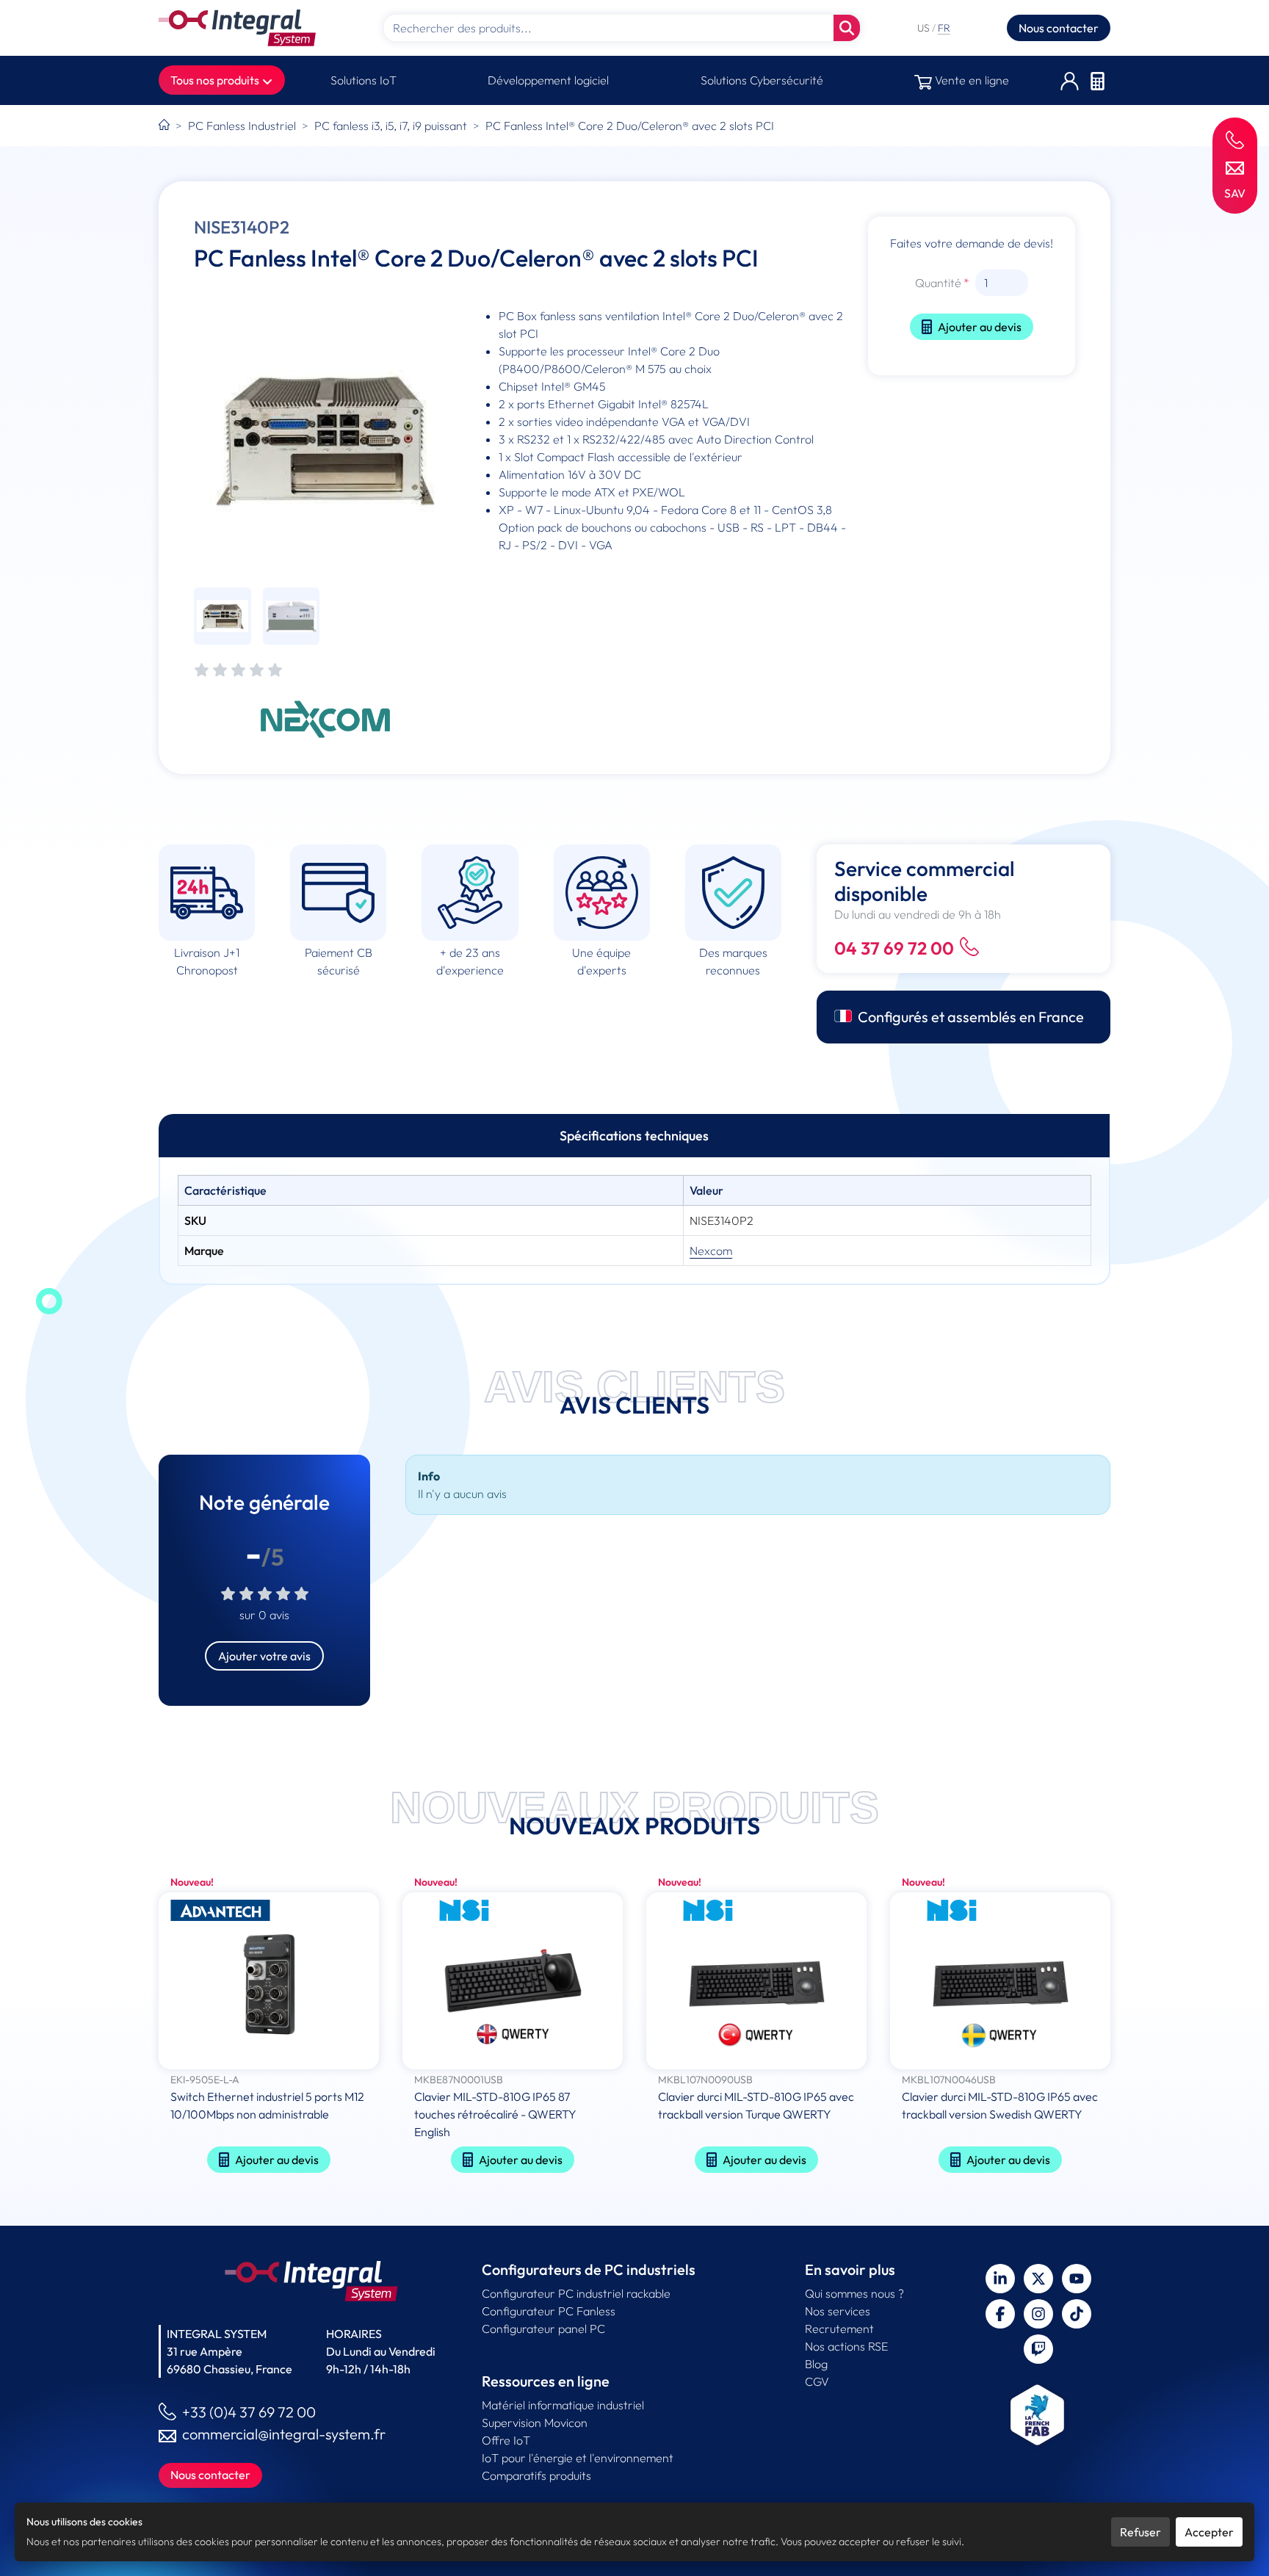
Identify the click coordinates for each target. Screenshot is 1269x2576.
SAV (1235, 193)
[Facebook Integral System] (1000, 2314)
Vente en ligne (970, 80)
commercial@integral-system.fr (284, 2434)
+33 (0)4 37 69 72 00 (249, 2412)
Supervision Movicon (535, 2423)
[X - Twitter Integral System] (1038, 2279)
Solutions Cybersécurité (762, 80)
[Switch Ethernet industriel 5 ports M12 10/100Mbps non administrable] (269, 1982)
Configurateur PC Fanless (549, 2311)
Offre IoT (506, 2440)
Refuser (1140, 2532)
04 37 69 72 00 (894, 948)
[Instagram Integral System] (1038, 2314)
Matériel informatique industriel (563, 2405)
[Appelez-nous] (1235, 139)
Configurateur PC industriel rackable (576, 2293)
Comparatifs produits (536, 2475)
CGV (817, 2381)
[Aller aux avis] (238, 671)
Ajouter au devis (980, 327)
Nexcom (711, 1251)
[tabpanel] (634, 1220)
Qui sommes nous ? (854, 2293)
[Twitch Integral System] (1038, 2349)
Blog (816, 2364)
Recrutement (839, 2329)
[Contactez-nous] (1235, 167)
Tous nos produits (216, 80)
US (925, 28)
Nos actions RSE (846, 2346)
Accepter (1209, 2532)
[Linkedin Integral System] (1000, 2279)
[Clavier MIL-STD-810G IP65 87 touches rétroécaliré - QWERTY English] (513, 1982)
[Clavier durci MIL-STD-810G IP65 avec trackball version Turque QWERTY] (756, 1982)
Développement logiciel (548, 80)
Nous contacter (1059, 28)
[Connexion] (1070, 80)
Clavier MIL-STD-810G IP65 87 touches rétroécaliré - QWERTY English (495, 2114)
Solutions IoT (364, 80)
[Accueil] (164, 126)
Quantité (938, 283)
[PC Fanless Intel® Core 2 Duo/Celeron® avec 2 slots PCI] (326, 439)
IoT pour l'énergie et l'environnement (578, 2458)
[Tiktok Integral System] (1077, 2314)
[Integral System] (237, 28)
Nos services (838, 2311)
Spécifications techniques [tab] (634, 1136)
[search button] (847, 28)
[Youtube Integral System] (1077, 2279)
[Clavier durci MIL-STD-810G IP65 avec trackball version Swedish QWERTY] (1000, 1982)
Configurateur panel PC (543, 2329)
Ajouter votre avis (264, 1656)
